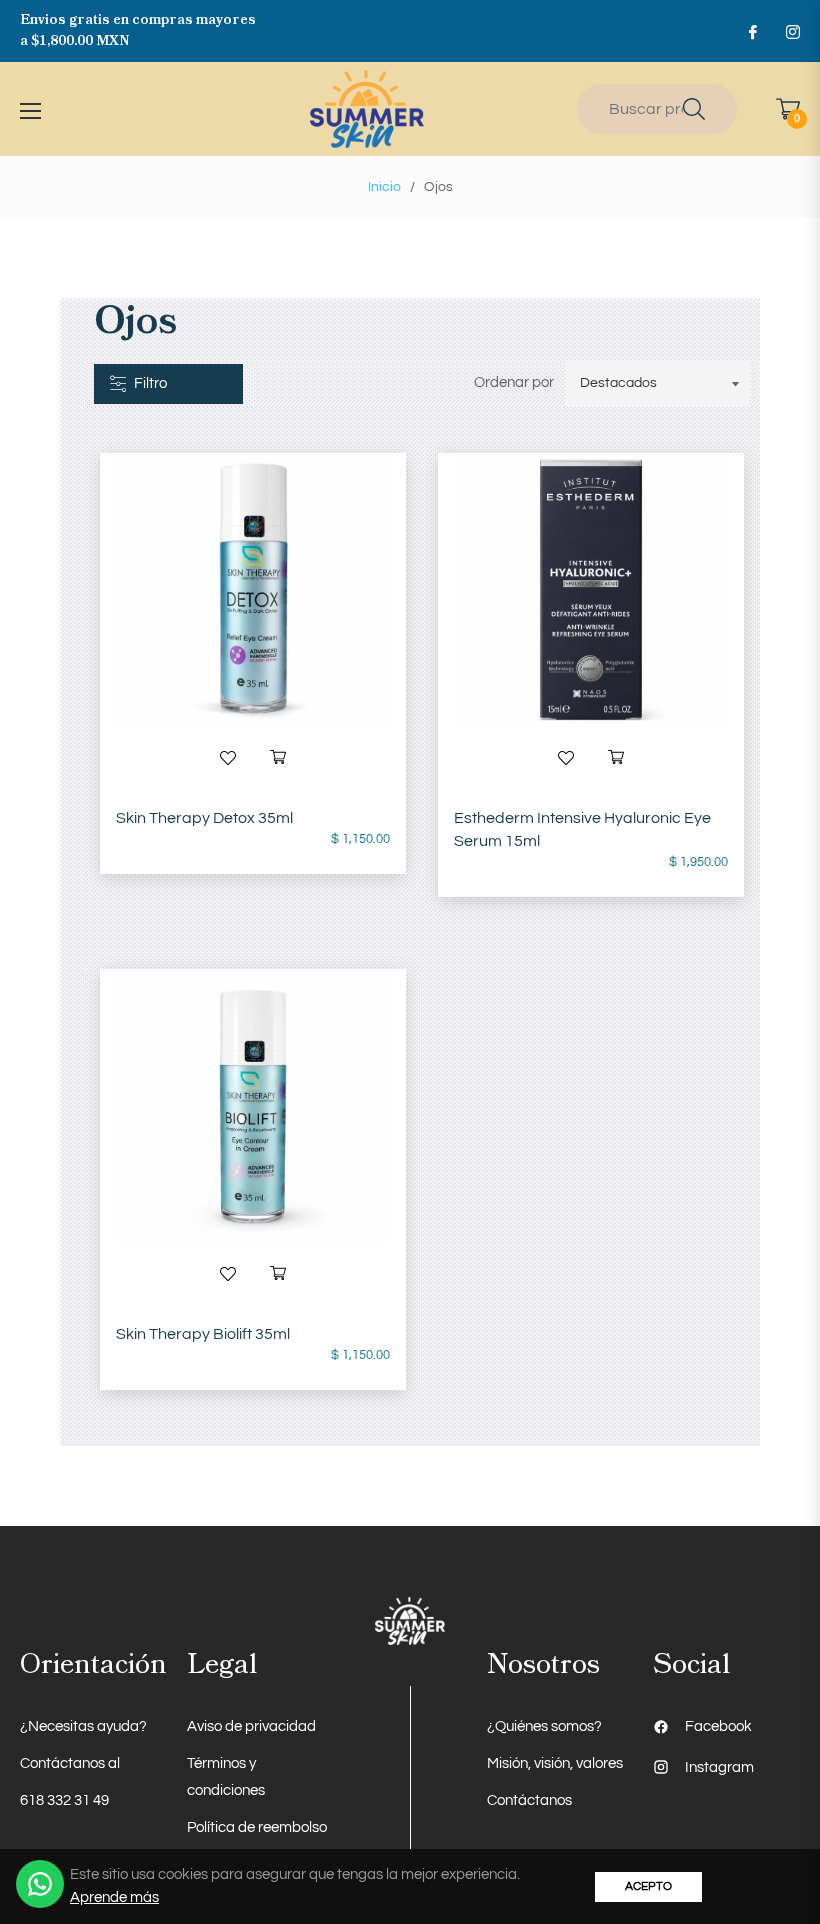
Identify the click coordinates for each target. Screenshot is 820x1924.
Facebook (718, 1726)
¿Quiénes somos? (544, 1726)
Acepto (648, 1886)
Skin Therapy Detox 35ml (204, 818)
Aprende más (114, 1897)
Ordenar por (514, 382)
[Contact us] (40, 1884)
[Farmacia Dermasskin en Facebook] (752, 31)
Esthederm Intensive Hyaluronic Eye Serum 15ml (582, 829)
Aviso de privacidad (251, 1726)
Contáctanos (529, 1800)
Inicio (384, 187)
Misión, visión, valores (555, 1763)
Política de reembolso (257, 1827)
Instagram (719, 1767)
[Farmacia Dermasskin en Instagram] (792, 31)
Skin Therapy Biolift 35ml (203, 1334)
